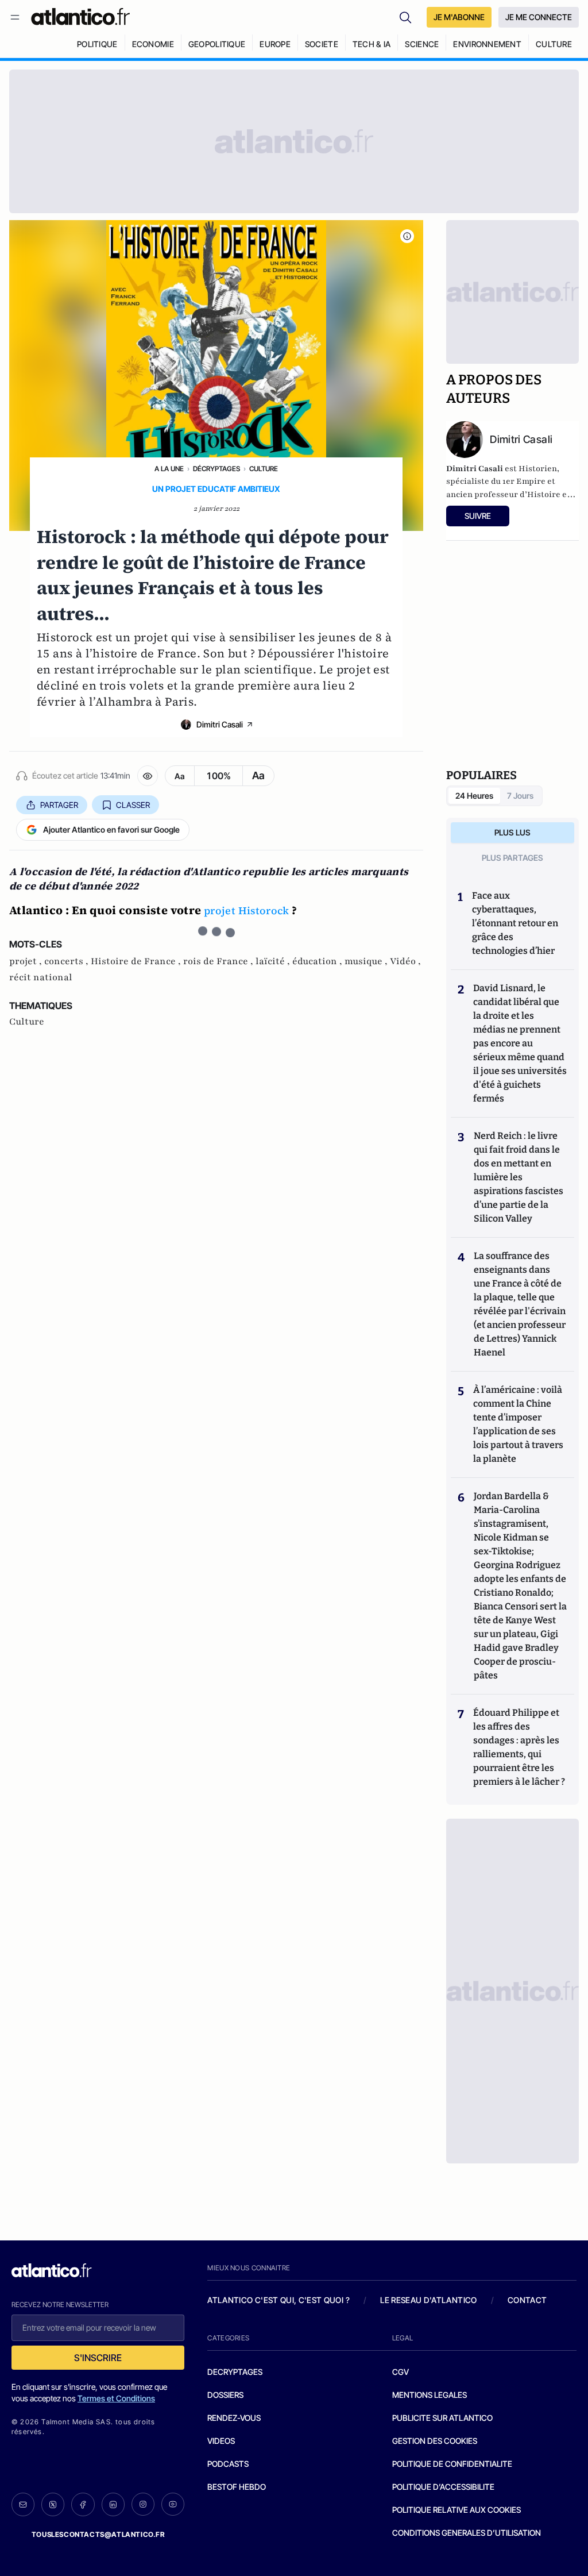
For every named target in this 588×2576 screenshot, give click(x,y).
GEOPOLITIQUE (217, 44)
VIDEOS (221, 2441)
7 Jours (520, 796)
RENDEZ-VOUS (234, 2418)
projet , (27, 961)
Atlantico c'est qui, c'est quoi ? (278, 2300)
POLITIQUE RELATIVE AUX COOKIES (457, 2510)
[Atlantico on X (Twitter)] (53, 2504)
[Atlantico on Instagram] (143, 2504)
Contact (527, 2300)
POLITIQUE (97, 44)
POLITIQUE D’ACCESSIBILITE (443, 2487)
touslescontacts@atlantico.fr (98, 2534)
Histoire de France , (137, 961)
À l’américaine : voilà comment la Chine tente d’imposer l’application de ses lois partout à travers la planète (518, 1424)
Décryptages (216, 469)
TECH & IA (372, 44)
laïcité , (274, 961)
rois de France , (219, 961)
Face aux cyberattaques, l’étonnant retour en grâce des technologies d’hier (515, 923)
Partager (59, 805)
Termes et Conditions (116, 2398)
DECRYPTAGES (235, 2372)
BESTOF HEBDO (237, 2487)
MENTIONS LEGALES (430, 2395)
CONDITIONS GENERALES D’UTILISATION (467, 2533)
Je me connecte (539, 17)
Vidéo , (405, 961)
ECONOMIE (153, 44)
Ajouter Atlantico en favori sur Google (111, 829)
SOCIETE (322, 44)
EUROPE (275, 44)
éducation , (318, 961)
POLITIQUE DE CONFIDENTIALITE (452, 2464)
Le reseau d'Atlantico (428, 2300)
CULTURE (554, 44)
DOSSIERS (225, 2395)
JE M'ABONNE (459, 17)
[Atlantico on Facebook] (83, 2504)
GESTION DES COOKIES (435, 2441)
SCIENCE (422, 44)
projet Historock (247, 910)
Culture (264, 469)
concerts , (67, 961)
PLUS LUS (512, 832)
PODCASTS (228, 2464)
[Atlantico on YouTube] (173, 2504)
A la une (169, 469)
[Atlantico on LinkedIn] (113, 2504)
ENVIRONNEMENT (487, 44)
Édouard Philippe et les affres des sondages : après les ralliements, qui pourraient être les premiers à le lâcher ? (519, 1747)
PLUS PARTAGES (512, 858)
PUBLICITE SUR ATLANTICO (442, 2418)
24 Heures (474, 796)
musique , (367, 961)
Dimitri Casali (220, 724)
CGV (401, 2372)
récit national (41, 977)
